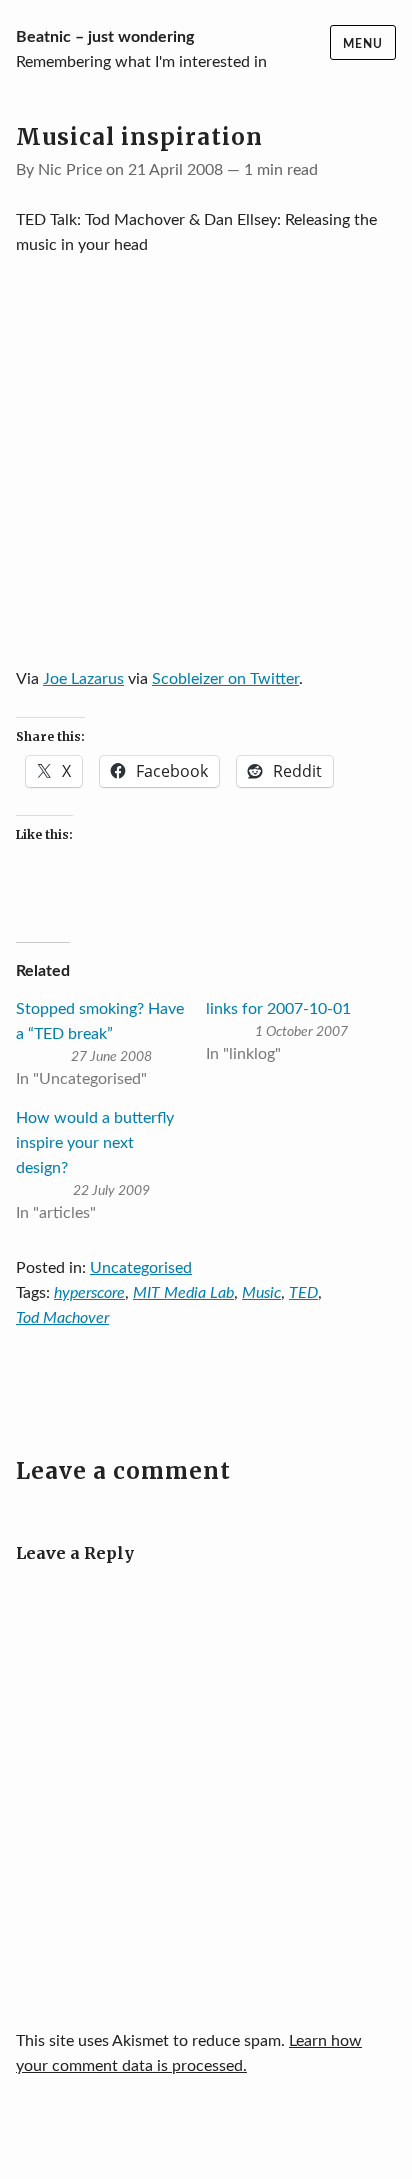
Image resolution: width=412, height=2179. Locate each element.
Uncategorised (141, 1268)
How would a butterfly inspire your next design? (95, 1143)
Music (261, 1293)
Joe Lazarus (83, 679)
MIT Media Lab (183, 1293)
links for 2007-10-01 (278, 1009)
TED (303, 1293)
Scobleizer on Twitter (225, 679)
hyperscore (89, 1293)
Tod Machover (62, 1318)
